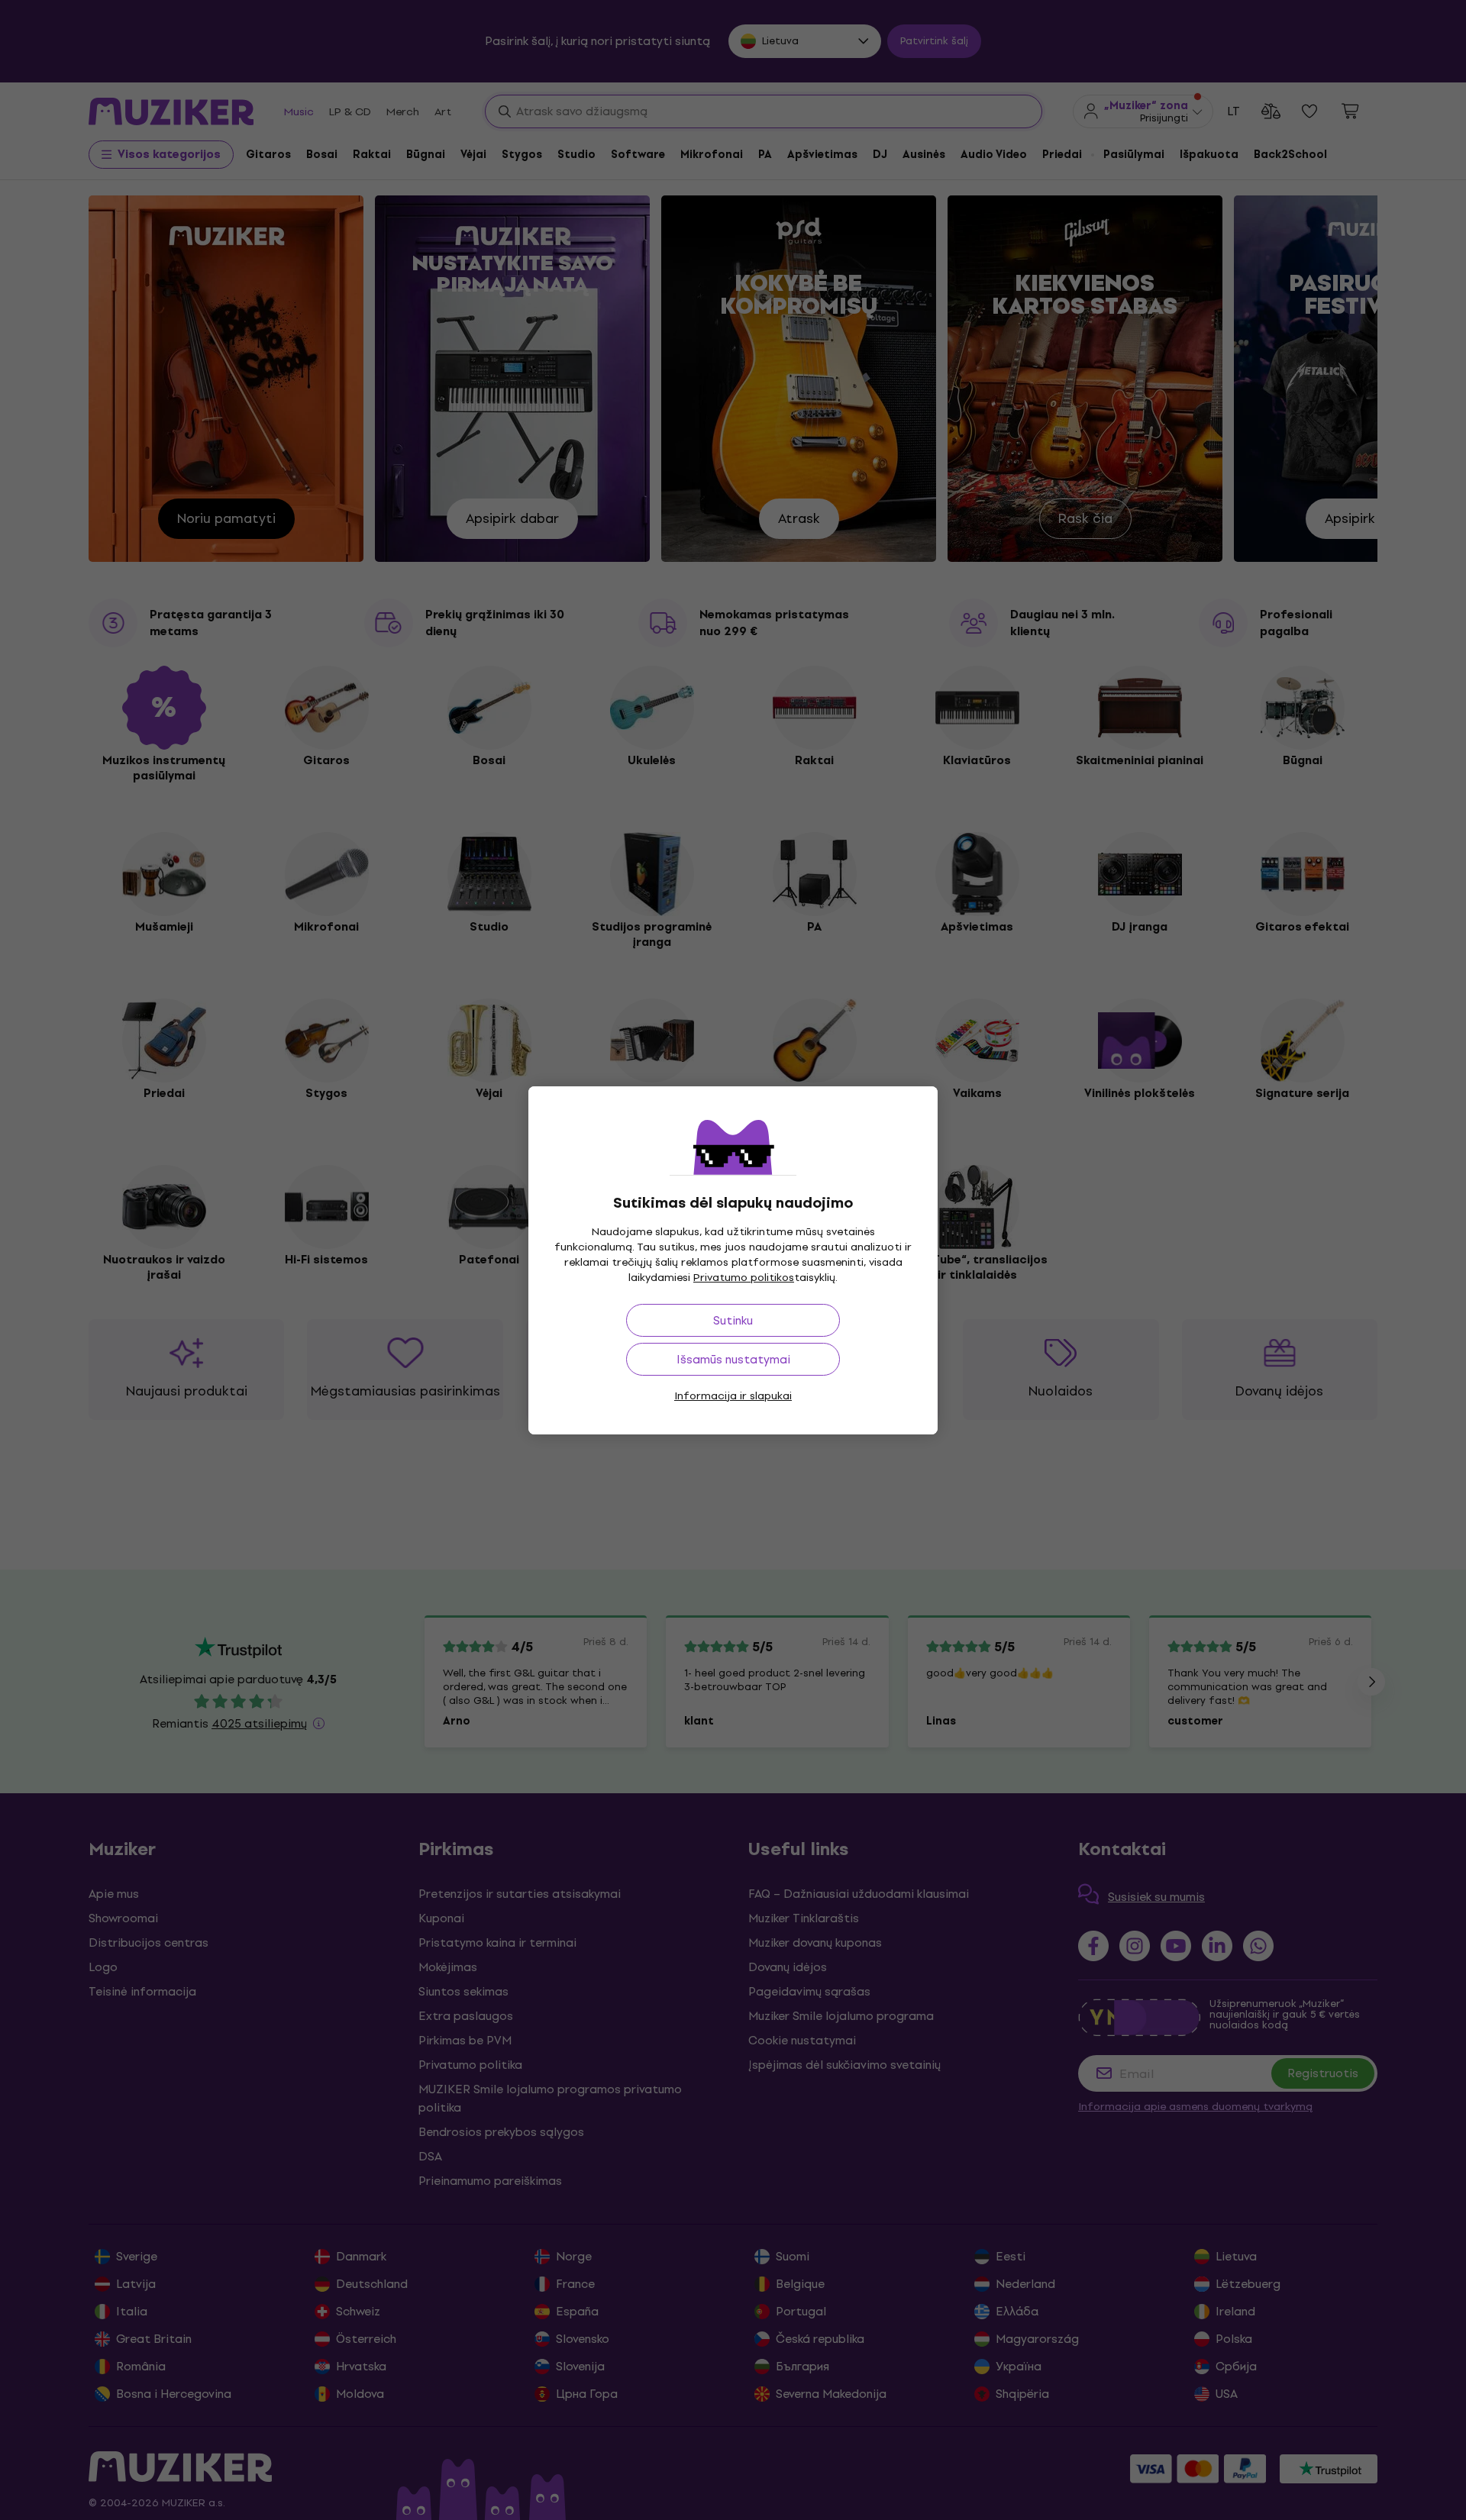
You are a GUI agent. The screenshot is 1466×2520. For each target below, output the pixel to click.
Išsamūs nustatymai (733, 1359)
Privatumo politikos (744, 1278)
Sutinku (733, 1320)
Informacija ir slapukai (733, 1396)
